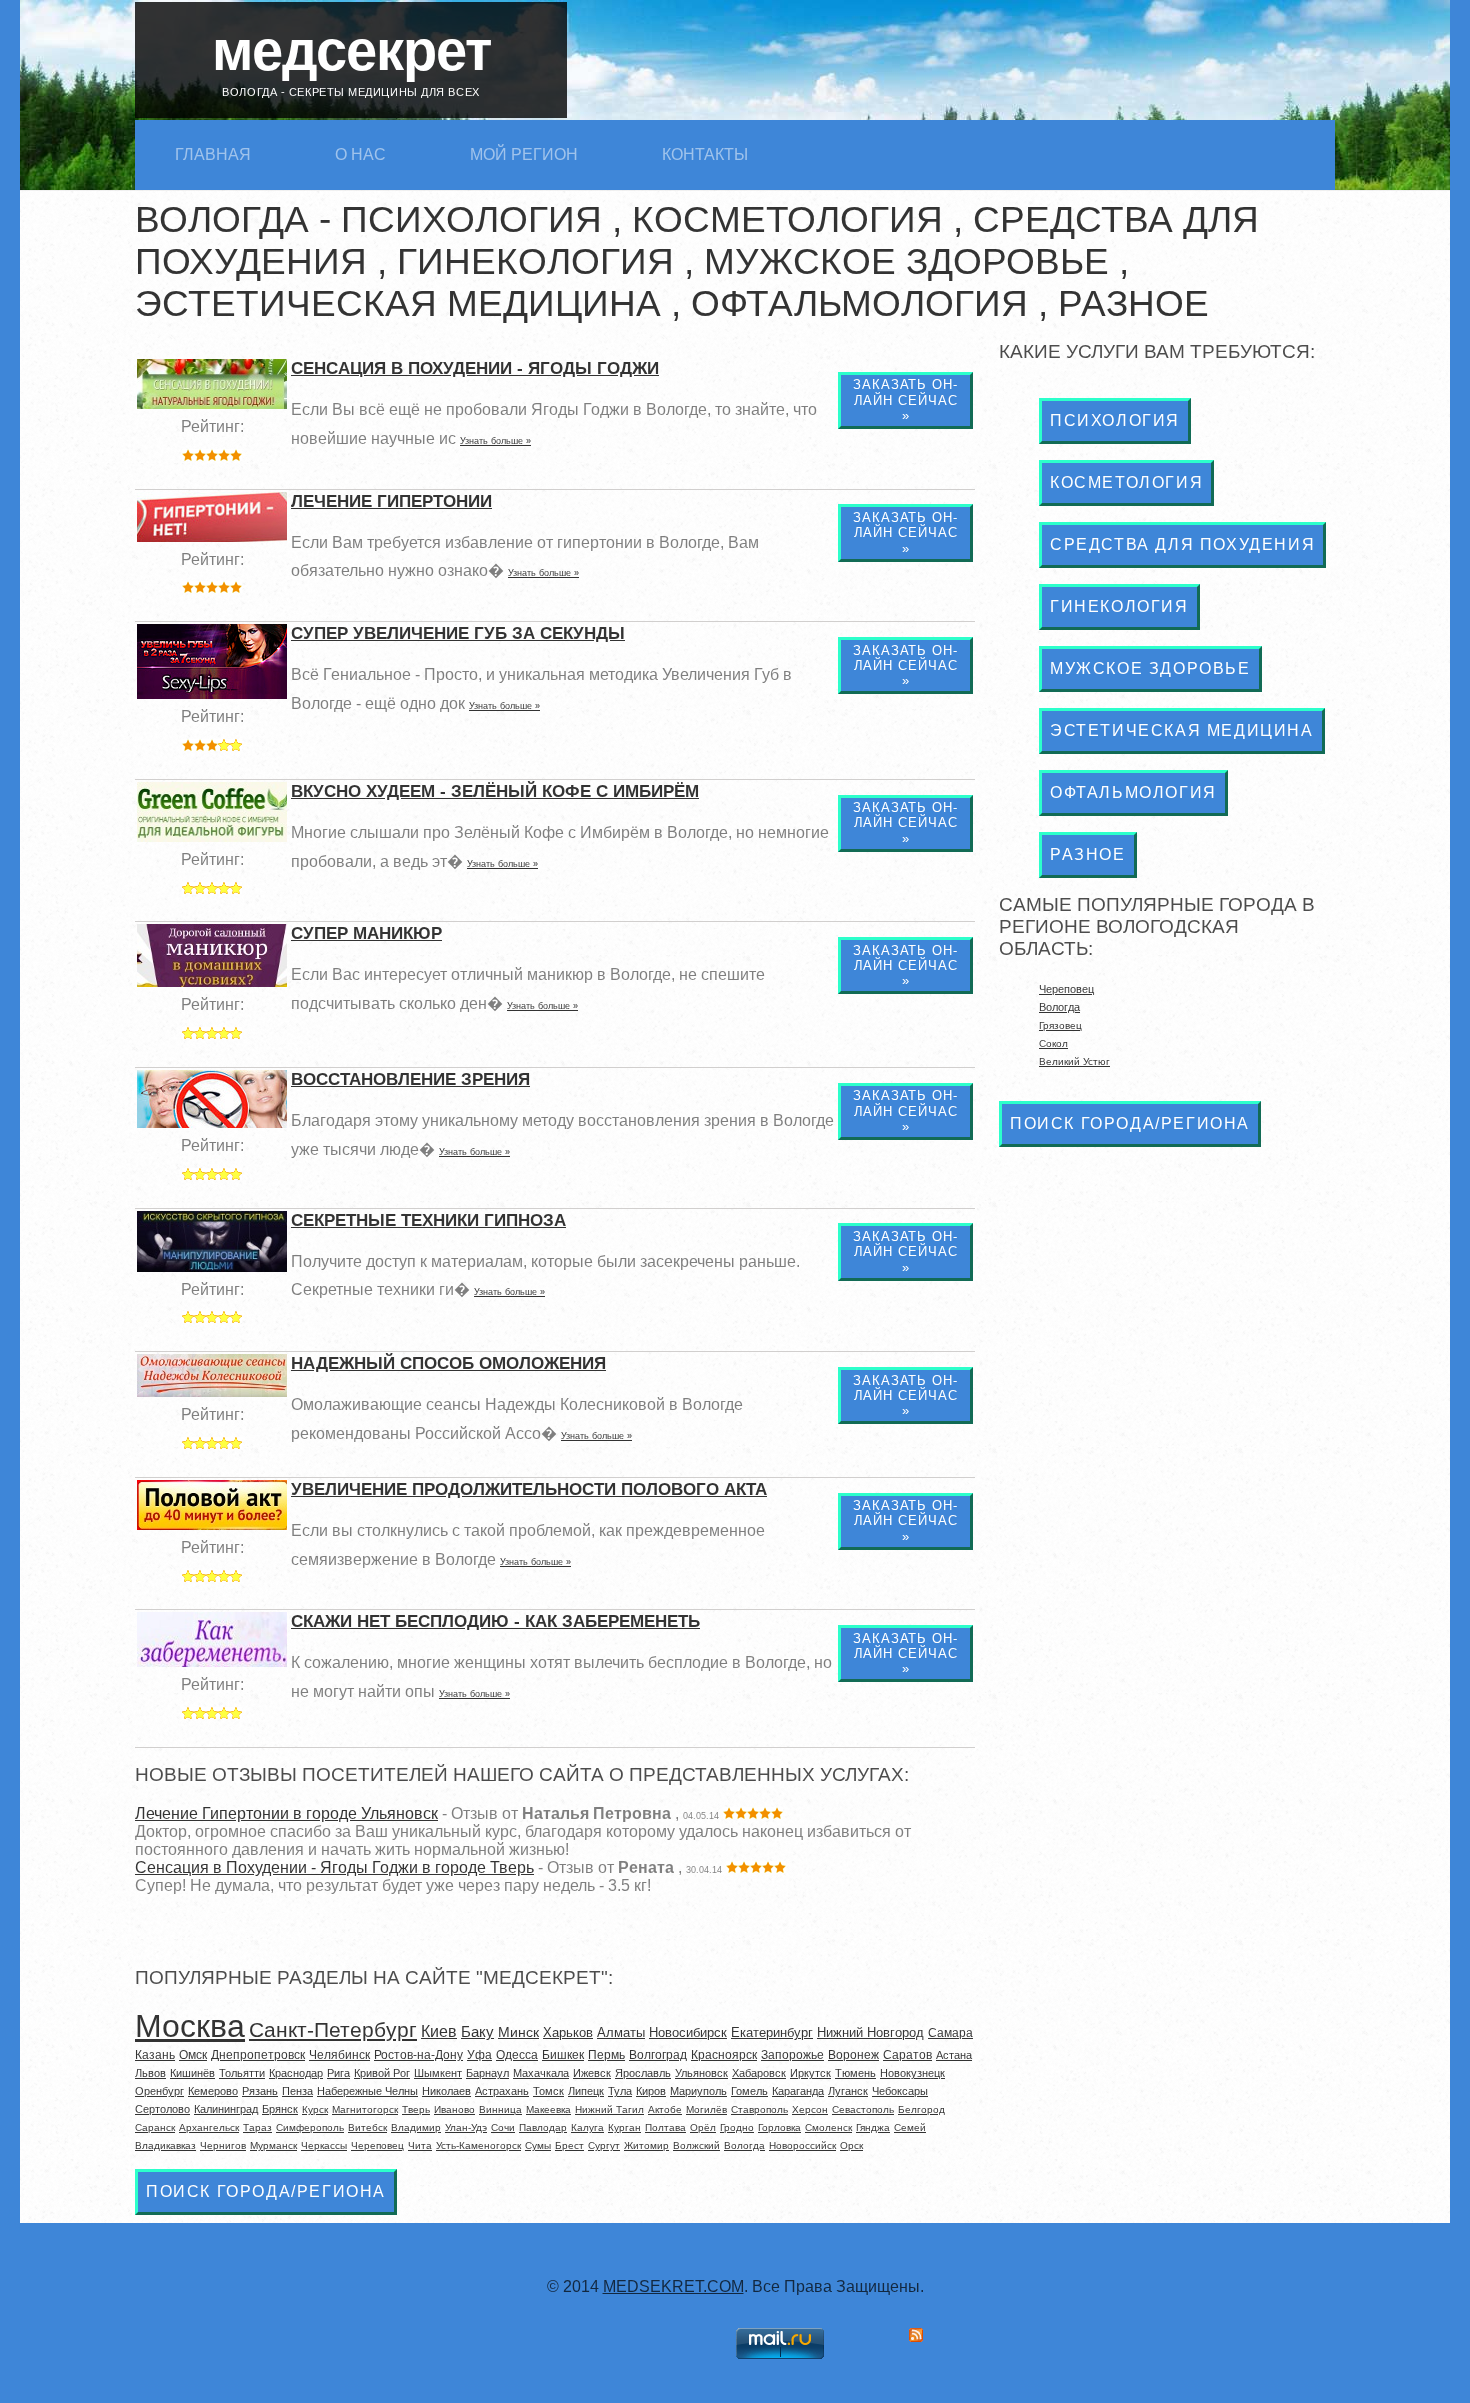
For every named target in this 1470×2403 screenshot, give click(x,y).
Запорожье (792, 2055)
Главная (213, 154)
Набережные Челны (367, 2091)
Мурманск (273, 2145)
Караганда (798, 2091)
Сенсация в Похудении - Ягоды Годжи (475, 368)
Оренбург (159, 2091)
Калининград (226, 2109)
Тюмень (855, 2073)
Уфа (479, 2055)
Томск (548, 2091)
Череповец (377, 2145)
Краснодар (296, 2073)
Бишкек (563, 2055)
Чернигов (223, 2145)
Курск (315, 2109)
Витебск (367, 2127)
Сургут (604, 2145)
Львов (150, 2073)
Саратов (907, 2055)
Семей (910, 2127)
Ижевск (592, 2073)
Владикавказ (165, 2145)
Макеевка (548, 2109)
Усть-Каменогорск (478, 2145)
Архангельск (209, 2127)
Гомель (749, 2091)
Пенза (297, 2091)
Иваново (454, 2109)
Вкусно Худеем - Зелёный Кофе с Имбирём (495, 791)
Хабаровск (759, 2073)
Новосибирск (688, 2032)
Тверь (416, 2109)
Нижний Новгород (870, 2032)
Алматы (621, 2032)
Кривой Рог (382, 2073)
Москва (190, 2026)
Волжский (696, 2145)
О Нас (360, 154)
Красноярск (724, 2055)
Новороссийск (802, 2145)
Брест (569, 2145)
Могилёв (706, 2109)
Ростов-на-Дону (418, 2055)
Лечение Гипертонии (391, 501)
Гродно (737, 2127)
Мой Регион (524, 154)
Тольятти (242, 2073)
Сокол (1053, 1043)
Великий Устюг (1074, 1061)
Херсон (810, 2109)
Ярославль (643, 2073)
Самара (950, 2033)
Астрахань (502, 2091)
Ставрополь (759, 2109)
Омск (193, 2055)
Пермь (606, 2055)
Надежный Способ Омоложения (448, 1363)
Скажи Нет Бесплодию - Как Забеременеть (495, 1621)
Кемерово (213, 2091)
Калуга (587, 2127)
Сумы (538, 2145)
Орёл (703, 2127)
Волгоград (658, 2055)
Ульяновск (701, 2073)
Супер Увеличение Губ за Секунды (458, 633)
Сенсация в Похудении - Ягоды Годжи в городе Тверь (334, 1867)
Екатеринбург (772, 2032)
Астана (954, 2055)
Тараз (257, 2127)
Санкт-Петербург (333, 2029)
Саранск (155, 2127)
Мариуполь (698, 2091)
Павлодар (543, 2127)
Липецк (586, 2091)
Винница (500, 2109)
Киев (439, 2031)
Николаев (446, 2091)
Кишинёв (192, 2073)
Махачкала (541, 2073)
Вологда (744, 2145)
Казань (155, 2055)
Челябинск (339, 2055)
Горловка (779, 2127)
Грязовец (1060, 1025)
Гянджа (873, 2127)
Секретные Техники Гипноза (428, 1220)
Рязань (260, 2091)
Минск (518, 2032)
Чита (420, 2145)
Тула (620, 2091)
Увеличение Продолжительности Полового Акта (529, 1489)
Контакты (705, 154)
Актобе (665, 2109)
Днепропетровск (258, 2055)
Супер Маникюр (366, 933)
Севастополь (863, 2109)
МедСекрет (351, 50)
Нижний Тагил (609, 2109)
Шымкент (438, 2073)
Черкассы (324, 2145)
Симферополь (310, 2127)
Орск (851, 2145)
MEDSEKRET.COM (673, 2286)
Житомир (646, 2145)
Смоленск (828, 2127)
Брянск (280, 2109)
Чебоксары (900, 2091)
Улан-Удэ (466, 2127)
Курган (624, 2127)
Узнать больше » (495, 441)
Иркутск (810, 2073)
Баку (477, 2031)
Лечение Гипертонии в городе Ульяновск (286, 1813)
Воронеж (853, 2055)
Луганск (848, 2091)
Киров (651, 2091)
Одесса (517, 2055)
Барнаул (487, 2073)
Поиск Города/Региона (266, 2191)
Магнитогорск (365, 2109)
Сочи (503, 2127)
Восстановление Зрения (410, 1079)
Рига (338, 2073)
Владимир (416, 2127)
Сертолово (162, 2109)
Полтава (665, 2127)
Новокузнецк (912, 2073)
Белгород (921, 2109)
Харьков (568, 2032)
